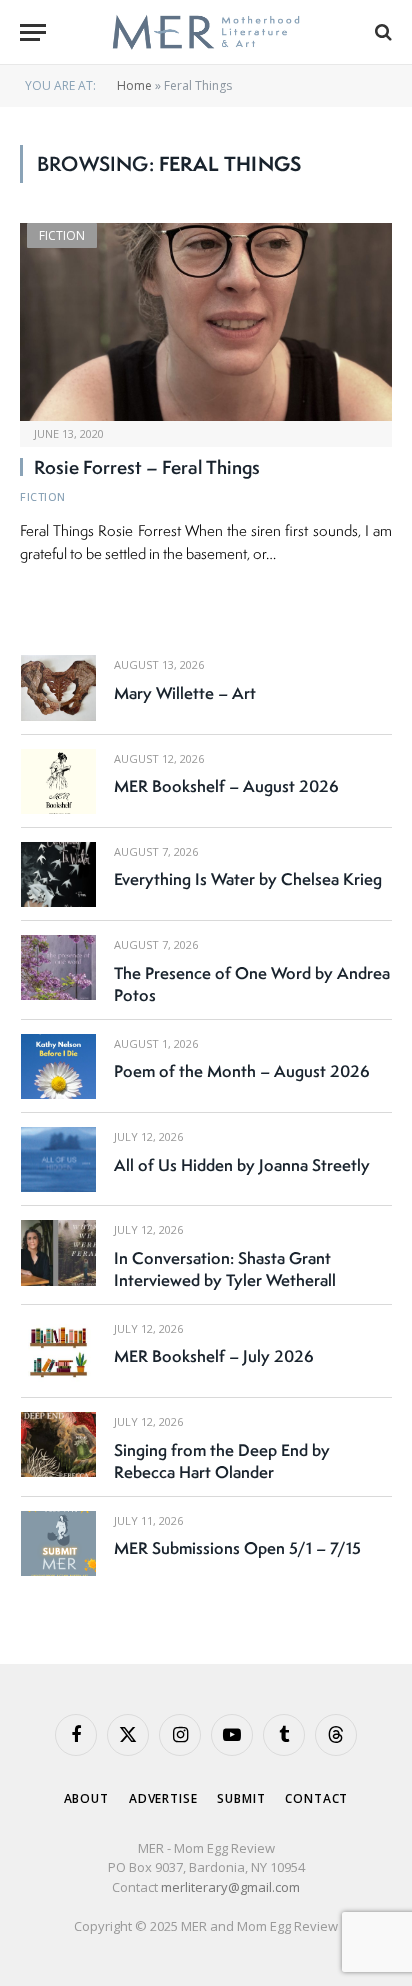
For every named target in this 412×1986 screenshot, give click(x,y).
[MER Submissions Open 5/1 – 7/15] (58, 1543)
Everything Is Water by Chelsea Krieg (248, 879)
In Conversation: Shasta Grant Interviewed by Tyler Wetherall (225, 1269)
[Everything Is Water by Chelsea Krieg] (58, 874)
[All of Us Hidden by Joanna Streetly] (58, 1159)
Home (134, 85)
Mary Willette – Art (185, 693)
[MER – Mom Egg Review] (205, 32)
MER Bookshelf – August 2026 (226, 786)
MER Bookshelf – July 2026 (214, 1356)
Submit (241, 1798)
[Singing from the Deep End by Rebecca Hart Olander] (58, 1444)
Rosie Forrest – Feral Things (147, 467)
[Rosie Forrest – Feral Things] (206, 322)
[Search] (381, 32)
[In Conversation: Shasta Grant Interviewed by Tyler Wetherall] (58, 1252)
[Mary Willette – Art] (58, 687)
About (86, 1798)
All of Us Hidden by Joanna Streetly (242, 1165)
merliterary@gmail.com (230, 1887)
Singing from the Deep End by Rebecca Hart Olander (222, 1461)
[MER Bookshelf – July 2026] (58, 1351)
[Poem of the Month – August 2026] (58, 1066)
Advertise (163, 1798)
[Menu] (33, 32)
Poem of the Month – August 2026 (242, 1071)
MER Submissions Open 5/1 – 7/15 (237, 1548)
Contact (316, 1798)
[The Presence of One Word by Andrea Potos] (58, 967)
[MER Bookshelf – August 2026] (58, 781)
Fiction (62, 235)
